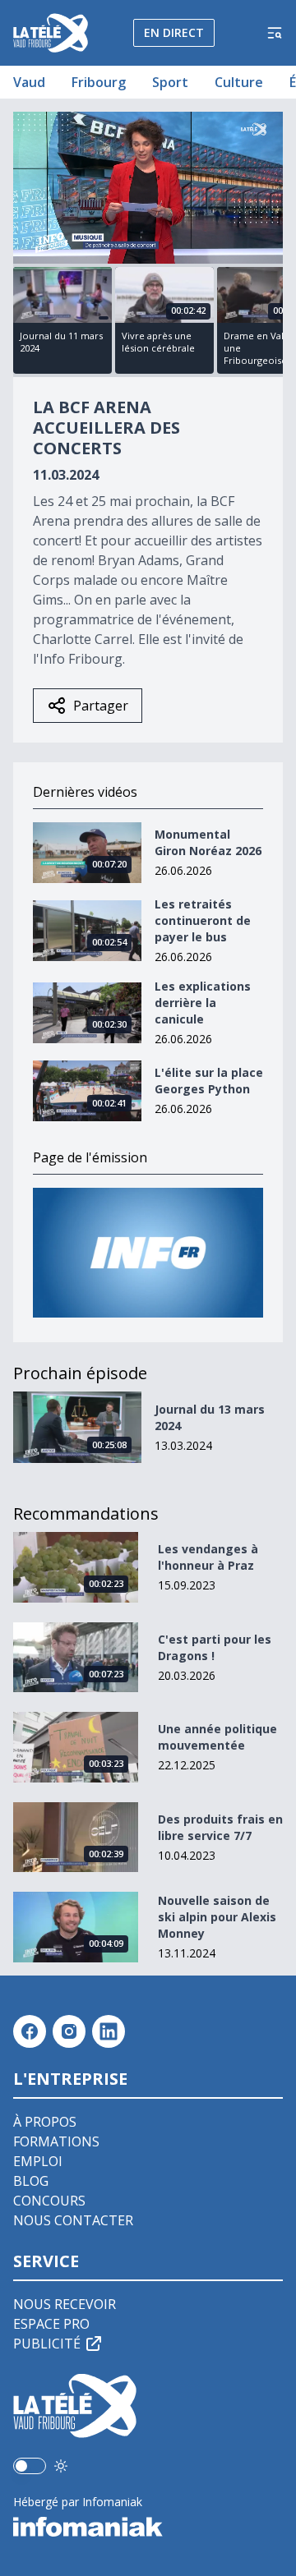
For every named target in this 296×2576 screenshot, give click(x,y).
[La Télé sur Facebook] (30, 2031)
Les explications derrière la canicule (203, 1003)
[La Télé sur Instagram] (69, 2031)
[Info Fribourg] (148, 1252)
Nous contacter (73, 2220)
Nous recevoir (65, 2304)
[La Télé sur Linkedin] (109, 2031)
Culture (239, 82)
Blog (31, 2181)
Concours (49, 2201)
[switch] (30, 2466)
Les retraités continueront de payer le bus (203, 920)
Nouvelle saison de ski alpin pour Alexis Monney (217, 1917)
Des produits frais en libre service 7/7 (220, 1827)
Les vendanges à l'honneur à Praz (208, 1557)
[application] (148, 188)
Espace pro (51, 2324)
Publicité (47, 2344)
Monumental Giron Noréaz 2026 (208, 842)
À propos (45, 2122)
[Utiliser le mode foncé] (61, 2466)
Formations (56, 2141)
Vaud (29, 82)
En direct (174, 32)
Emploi (38, 2161)
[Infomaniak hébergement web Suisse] (148, 2527)
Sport (170, 82)
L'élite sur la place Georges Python (209, 1081)
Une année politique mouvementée (217, 1737)
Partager (101, 706)
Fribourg (99, 82)
